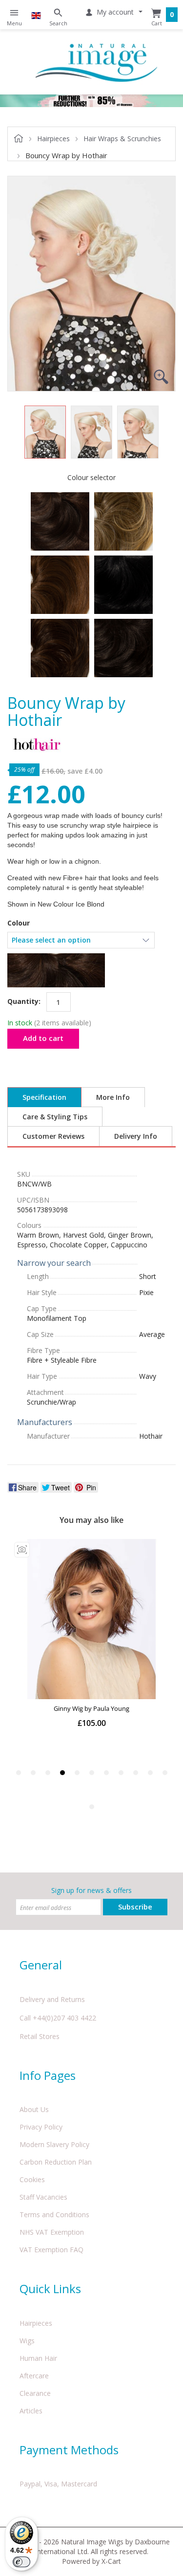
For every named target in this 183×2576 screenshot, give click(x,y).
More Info (113, 1097)
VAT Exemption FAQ (51, 2250)
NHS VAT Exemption (52, 2232)
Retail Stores (40, 2036)
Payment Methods (69, 2450)
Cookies (32, 2179)
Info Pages (48, 2075)
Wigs (27, 2341)
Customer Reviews (53, 1136)
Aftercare (34, 2376)
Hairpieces (36, 2323)
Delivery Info (136, 1136)
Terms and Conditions (54, 2215)
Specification (44, 1097)
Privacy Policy (41, 2127)
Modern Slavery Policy (54, 2144)
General (41, 1965)
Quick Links (50, 2289)
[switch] (21, 2562)
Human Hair (38, 2358)
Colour (19, 923)
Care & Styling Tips (55, 1117)
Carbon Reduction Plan (56, 2162)
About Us (34, 2109)
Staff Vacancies (43, 2197)
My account (115, 12)
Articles (31, 2411)
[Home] (96, 62)
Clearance (35, 2393)
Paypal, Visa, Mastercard (58, 2484)
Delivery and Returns (52, 1999)
